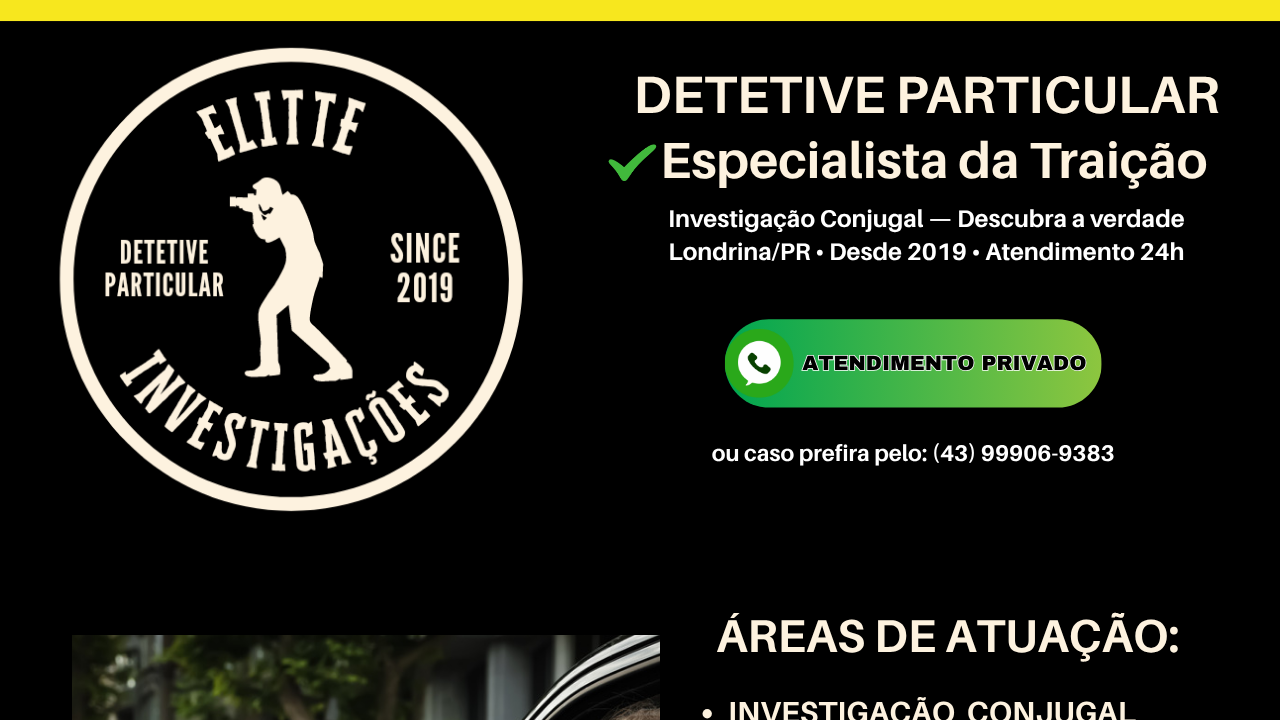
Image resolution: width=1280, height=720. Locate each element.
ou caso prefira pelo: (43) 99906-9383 (913, 452)
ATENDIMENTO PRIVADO (944, 363)
